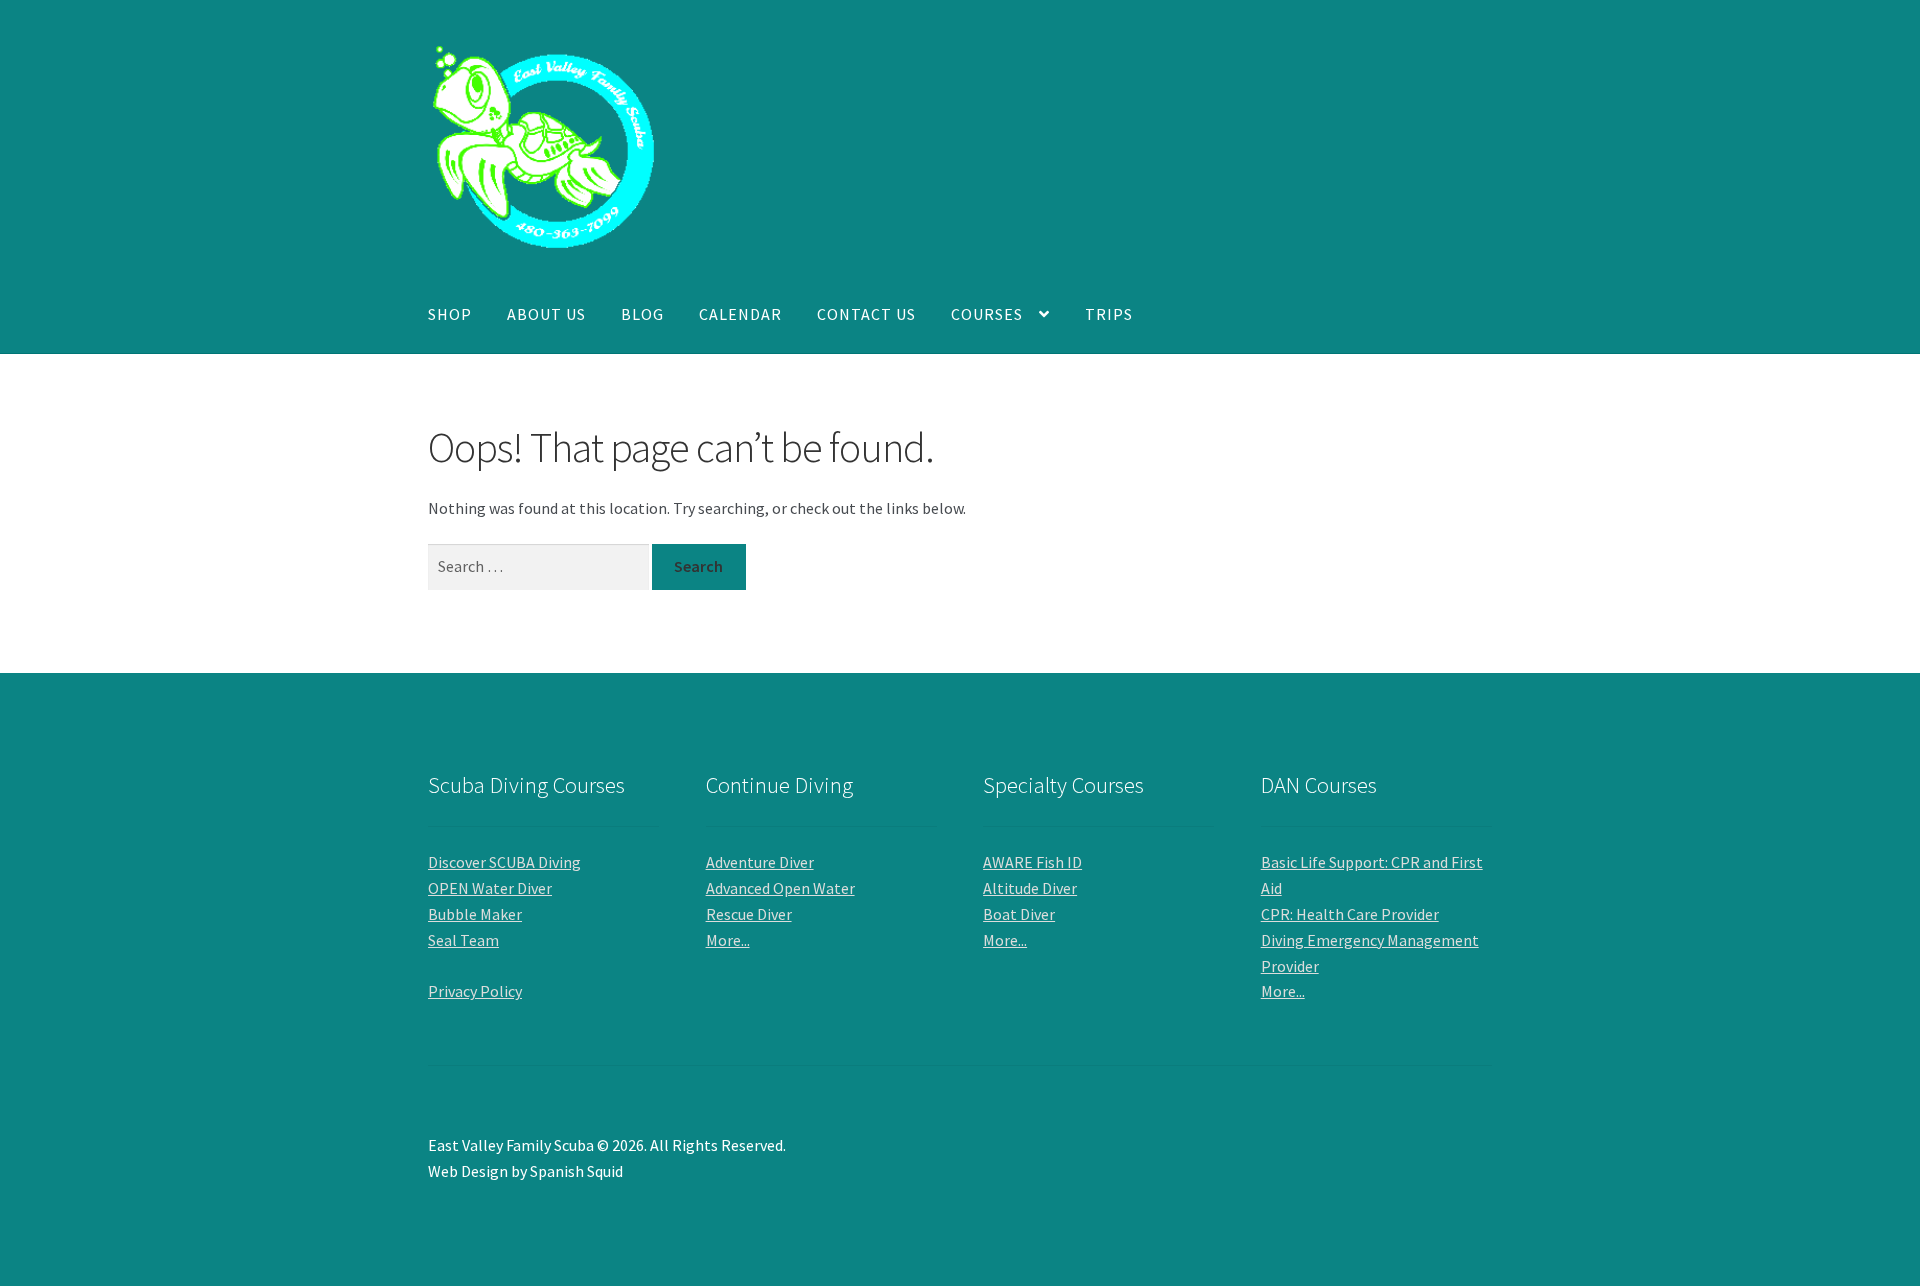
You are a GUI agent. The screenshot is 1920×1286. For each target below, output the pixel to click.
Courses (987, 314)
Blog (642, 314)
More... (728, 940)
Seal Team (463, 940)
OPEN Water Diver (490, 888)
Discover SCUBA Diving (504, 862)
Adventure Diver (760, 862)
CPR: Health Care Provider (1350, 914)
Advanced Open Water (780, 888)
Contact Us (866, 314)
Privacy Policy (475, 991)
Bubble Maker (475, 914)
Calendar (740, 314)
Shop (450, 314)
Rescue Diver (749, 914)
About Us (546, 314)
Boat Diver (1019, 914)
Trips (1109, 314)
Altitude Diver (1030, 888)
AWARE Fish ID (1032, 862)
